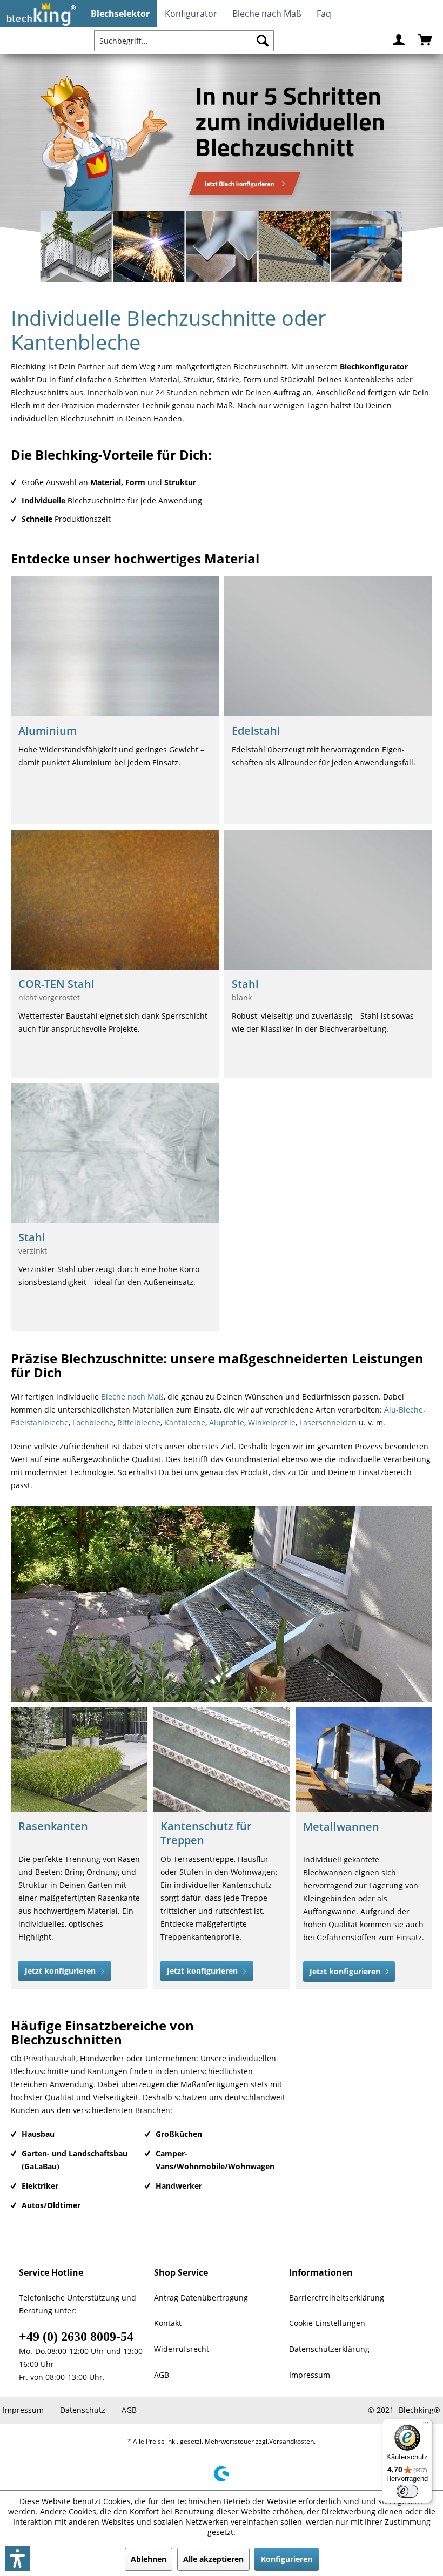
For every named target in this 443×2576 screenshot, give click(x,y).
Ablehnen (149, 2559)
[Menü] (426, 2425)
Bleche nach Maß (132, 1397)
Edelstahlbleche (40, 1422)
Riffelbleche (139, 1422)
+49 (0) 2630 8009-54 (76, 2336)
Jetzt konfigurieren (61, 1971)
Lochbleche (93, 1422)
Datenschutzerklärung (329, 2349)
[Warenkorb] (426, 41)
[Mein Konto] (399, 41)
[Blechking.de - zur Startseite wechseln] (42, 14)
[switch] (407, 2491)
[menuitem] (120, 14)
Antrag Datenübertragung (201, 2297)
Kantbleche (185, 1422)
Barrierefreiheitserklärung (337, 2297)
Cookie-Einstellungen (327, 2323)
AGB (162, 2375)
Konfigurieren (287, 2559)
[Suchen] (263, 41)
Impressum (310, 2375)
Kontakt (168, 2323)
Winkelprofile (272, 1422)
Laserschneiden (328, 1422)
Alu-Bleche (404, 1410)
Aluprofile (227, 1422)
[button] (18, 2558)
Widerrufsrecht (182, 2349)
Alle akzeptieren (213, 2559)
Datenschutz (83, 2410)
